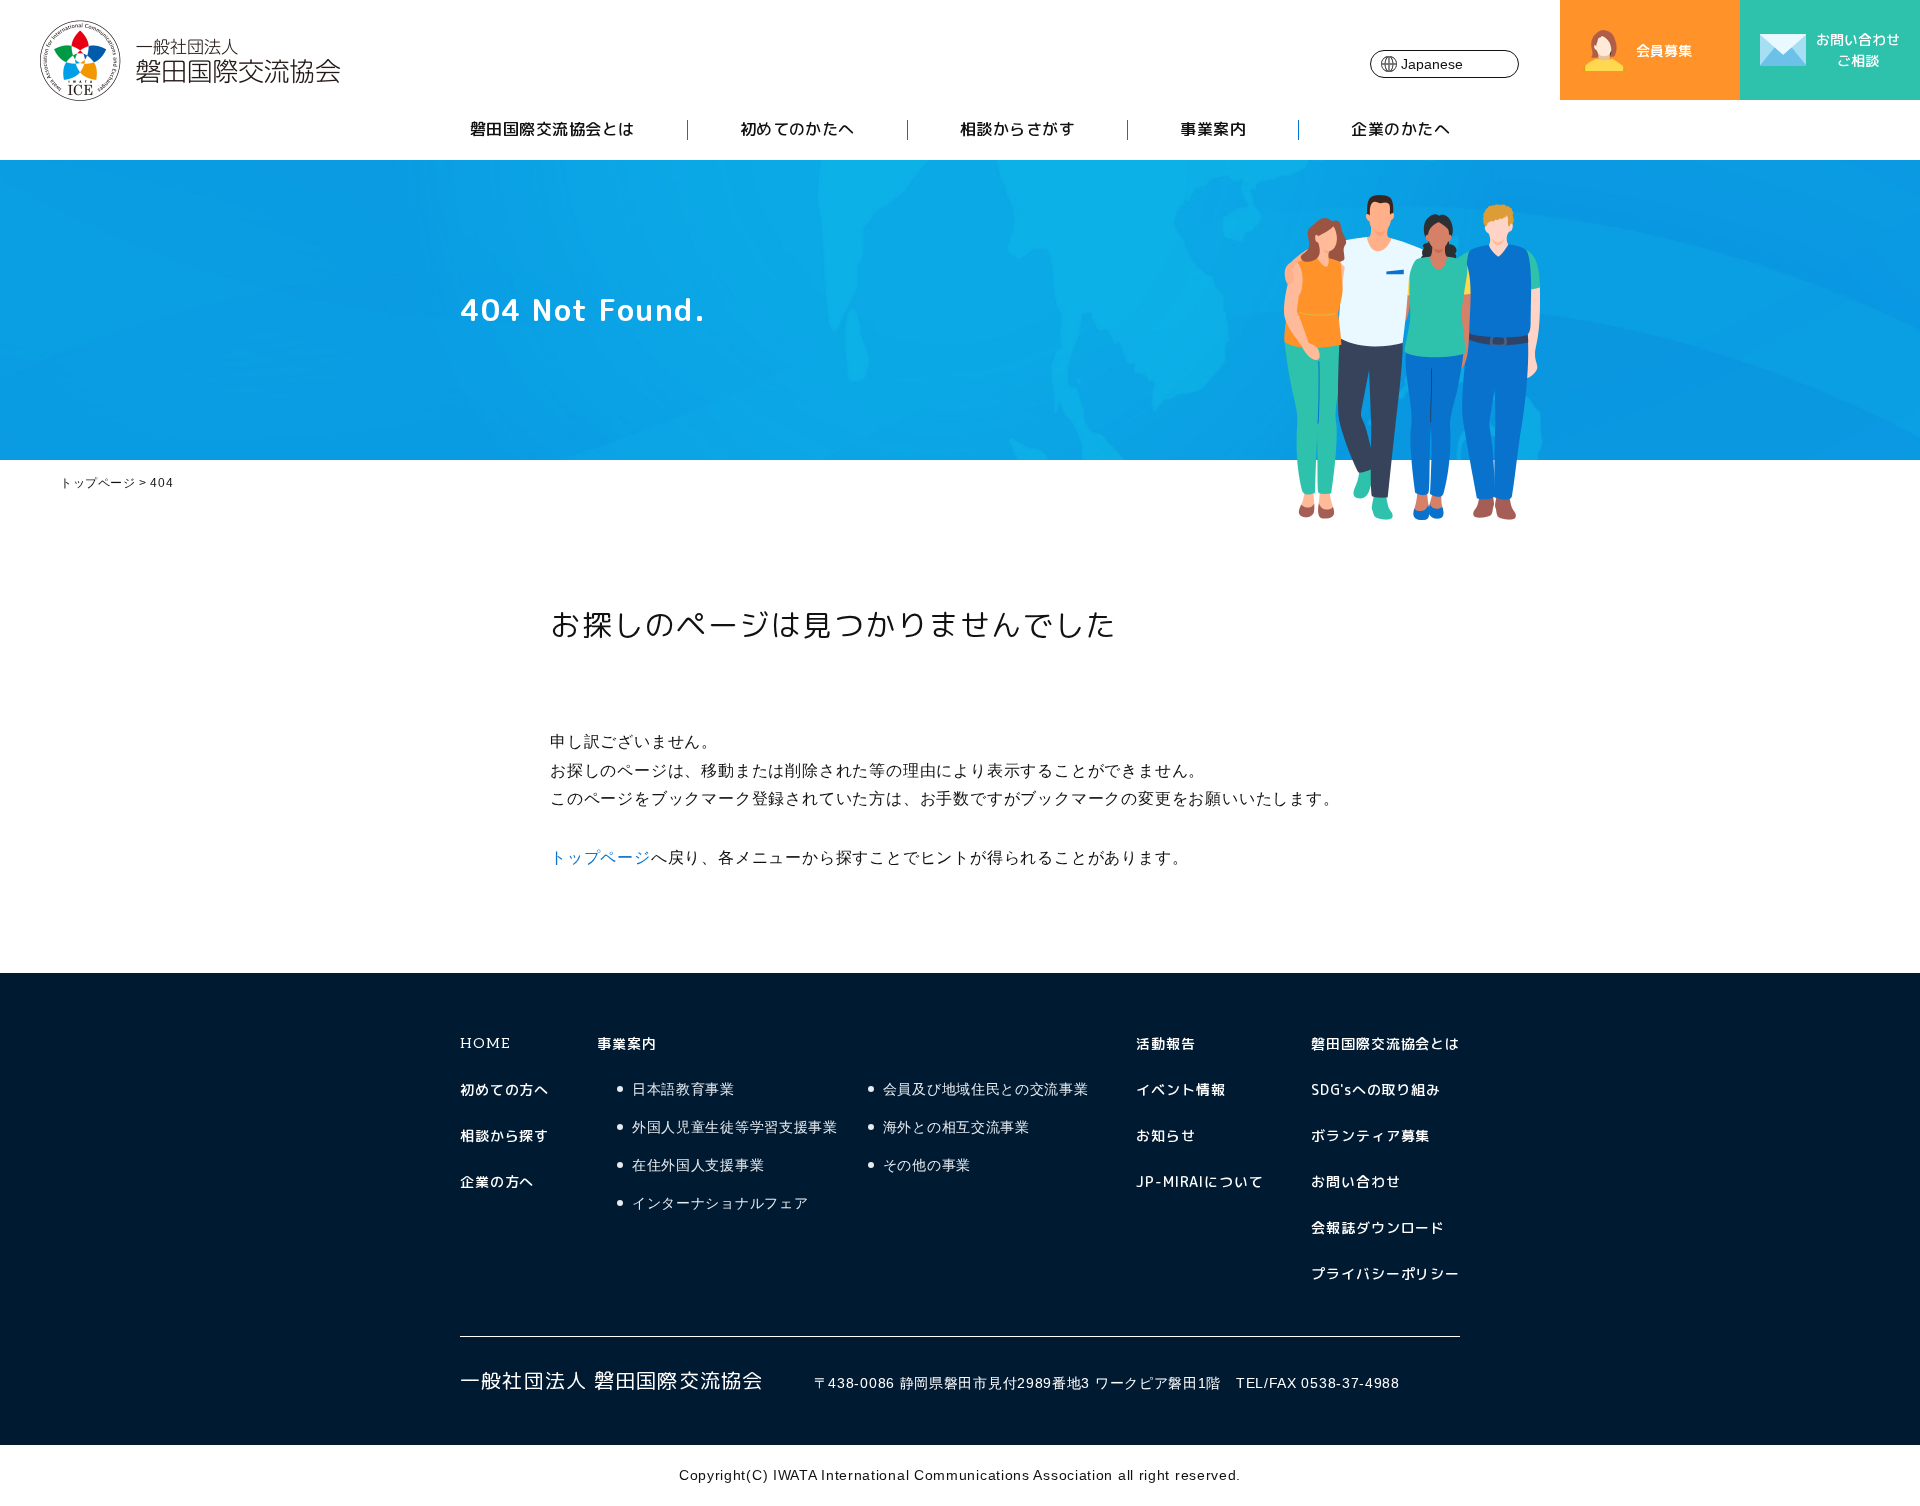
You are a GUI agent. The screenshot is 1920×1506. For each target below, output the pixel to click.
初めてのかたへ (797, 129)
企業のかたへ (1400, 129)
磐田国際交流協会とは (552, 129)
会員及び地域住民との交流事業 (986, 1089)
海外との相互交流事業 (956, 1127)
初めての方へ (504, 1089)
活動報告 (1165, 1043)
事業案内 (1213, 129)
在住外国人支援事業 (698, 1165)
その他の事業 (927, 1165)
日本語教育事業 (683, 1089)
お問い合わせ (1355, 1181)
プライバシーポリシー (1385, 1273)
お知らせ (1165, 1135)
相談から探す (504, 1135)
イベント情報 (1180, 1089)
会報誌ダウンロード (1378, 1227)
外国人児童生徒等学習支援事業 (735, 1127)
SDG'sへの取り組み (1376, 1089)
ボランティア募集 (1370, 1135)
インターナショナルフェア (720, 1203)
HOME (484, 1043)
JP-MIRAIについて (1199, 1181)
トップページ (98, 483)
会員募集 (1664, 50)
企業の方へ (497, 1181)
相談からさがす (1017, 129)
